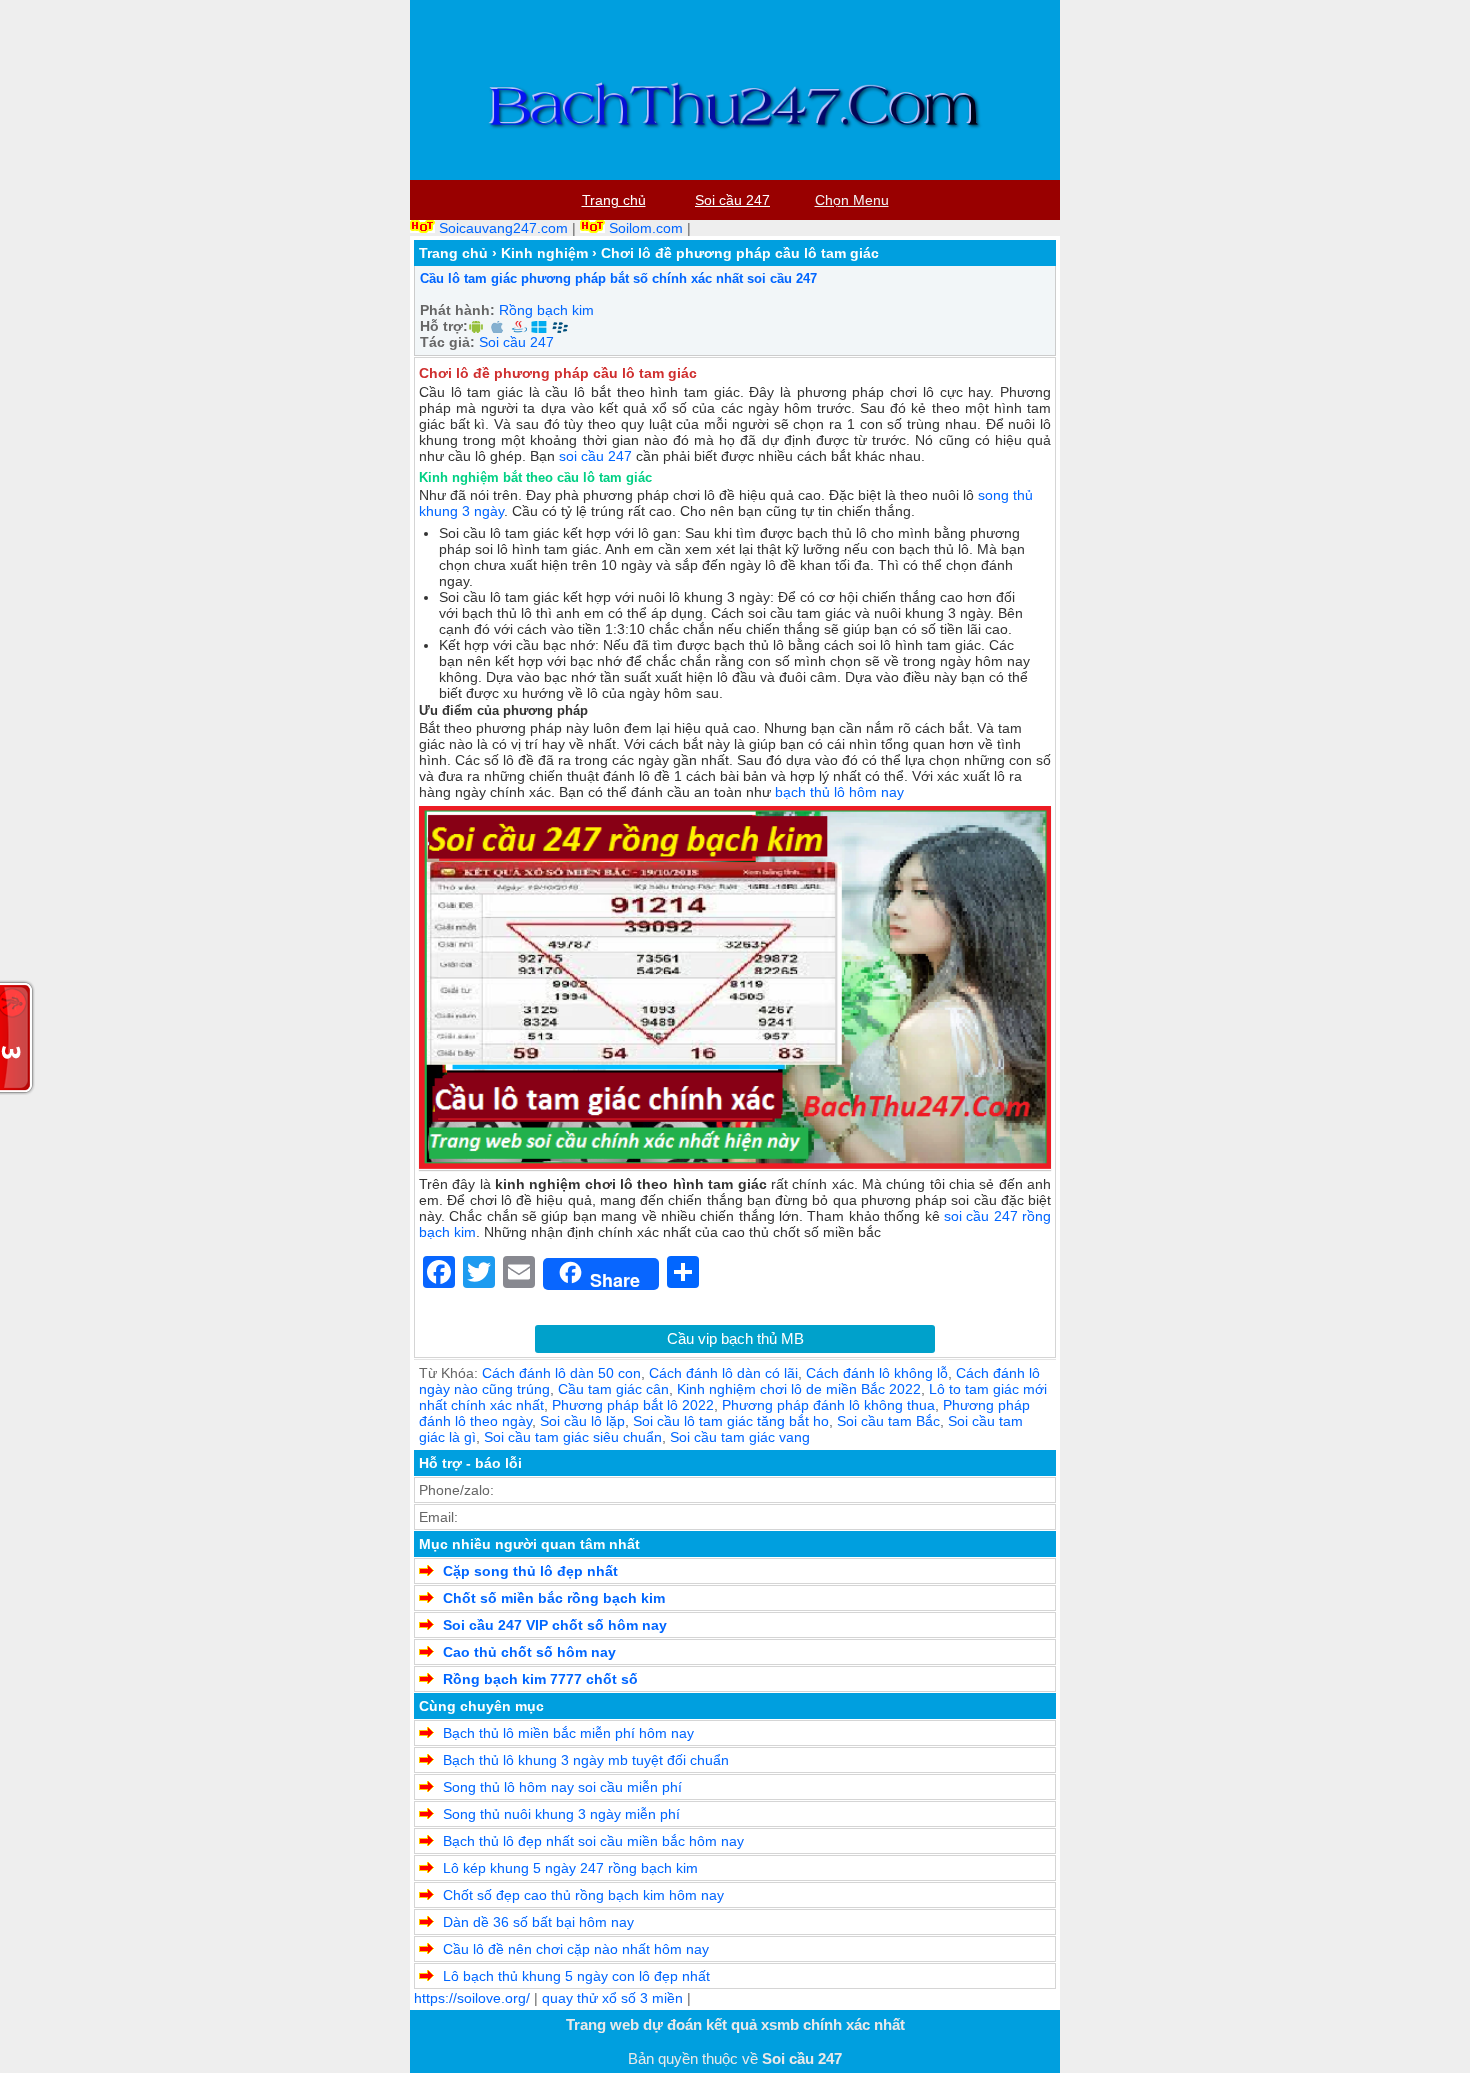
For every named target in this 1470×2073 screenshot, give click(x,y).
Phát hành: (457, 310)
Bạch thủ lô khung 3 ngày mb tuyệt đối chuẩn (586, 1760)
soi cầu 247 (595, 456)
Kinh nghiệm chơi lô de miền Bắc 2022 (799, 1389)
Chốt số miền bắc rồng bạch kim (554, 1598)
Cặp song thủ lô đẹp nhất (530, 1571)
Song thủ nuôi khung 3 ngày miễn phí (561, 1814)
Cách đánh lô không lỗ (877, 1373)
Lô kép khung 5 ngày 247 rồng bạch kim (570, 1868)
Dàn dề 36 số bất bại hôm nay (538, 1922)
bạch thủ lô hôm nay (839, 792)
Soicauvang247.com (503, 228)
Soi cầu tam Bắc (888, 1421)
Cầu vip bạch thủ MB (735, 1338)
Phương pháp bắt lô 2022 (633, 1405)
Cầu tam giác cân (613, 1389)
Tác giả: (447, 342)
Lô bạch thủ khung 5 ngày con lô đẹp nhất (576, 1976)
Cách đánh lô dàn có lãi (723, 1373)
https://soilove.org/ (472, 1998)
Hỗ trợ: (444, 326)
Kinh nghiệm (544, 253)
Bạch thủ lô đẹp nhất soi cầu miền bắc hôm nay (593, 1841)
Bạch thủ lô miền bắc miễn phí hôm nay (568, 1733)
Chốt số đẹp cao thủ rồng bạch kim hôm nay (583, 1895)
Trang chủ (453, 253)
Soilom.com (646, 228)
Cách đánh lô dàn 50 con (561, 1373)
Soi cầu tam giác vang (740, 1437)
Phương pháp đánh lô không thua (828, 1405)
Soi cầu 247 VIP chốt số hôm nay (555, 1625)
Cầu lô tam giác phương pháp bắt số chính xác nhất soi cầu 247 (618, 278)
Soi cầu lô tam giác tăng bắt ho (731, 1421)
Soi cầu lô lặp (582, 1421)
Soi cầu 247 (516, 342)
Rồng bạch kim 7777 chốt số (540, 1679)
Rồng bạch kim (546, 310)
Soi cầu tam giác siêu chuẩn (573, 1437)
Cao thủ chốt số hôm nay (529, 1652)
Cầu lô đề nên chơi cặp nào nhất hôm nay (576, 1949)
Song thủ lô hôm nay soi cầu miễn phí (562, 1787)
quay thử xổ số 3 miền (612, 1998)
